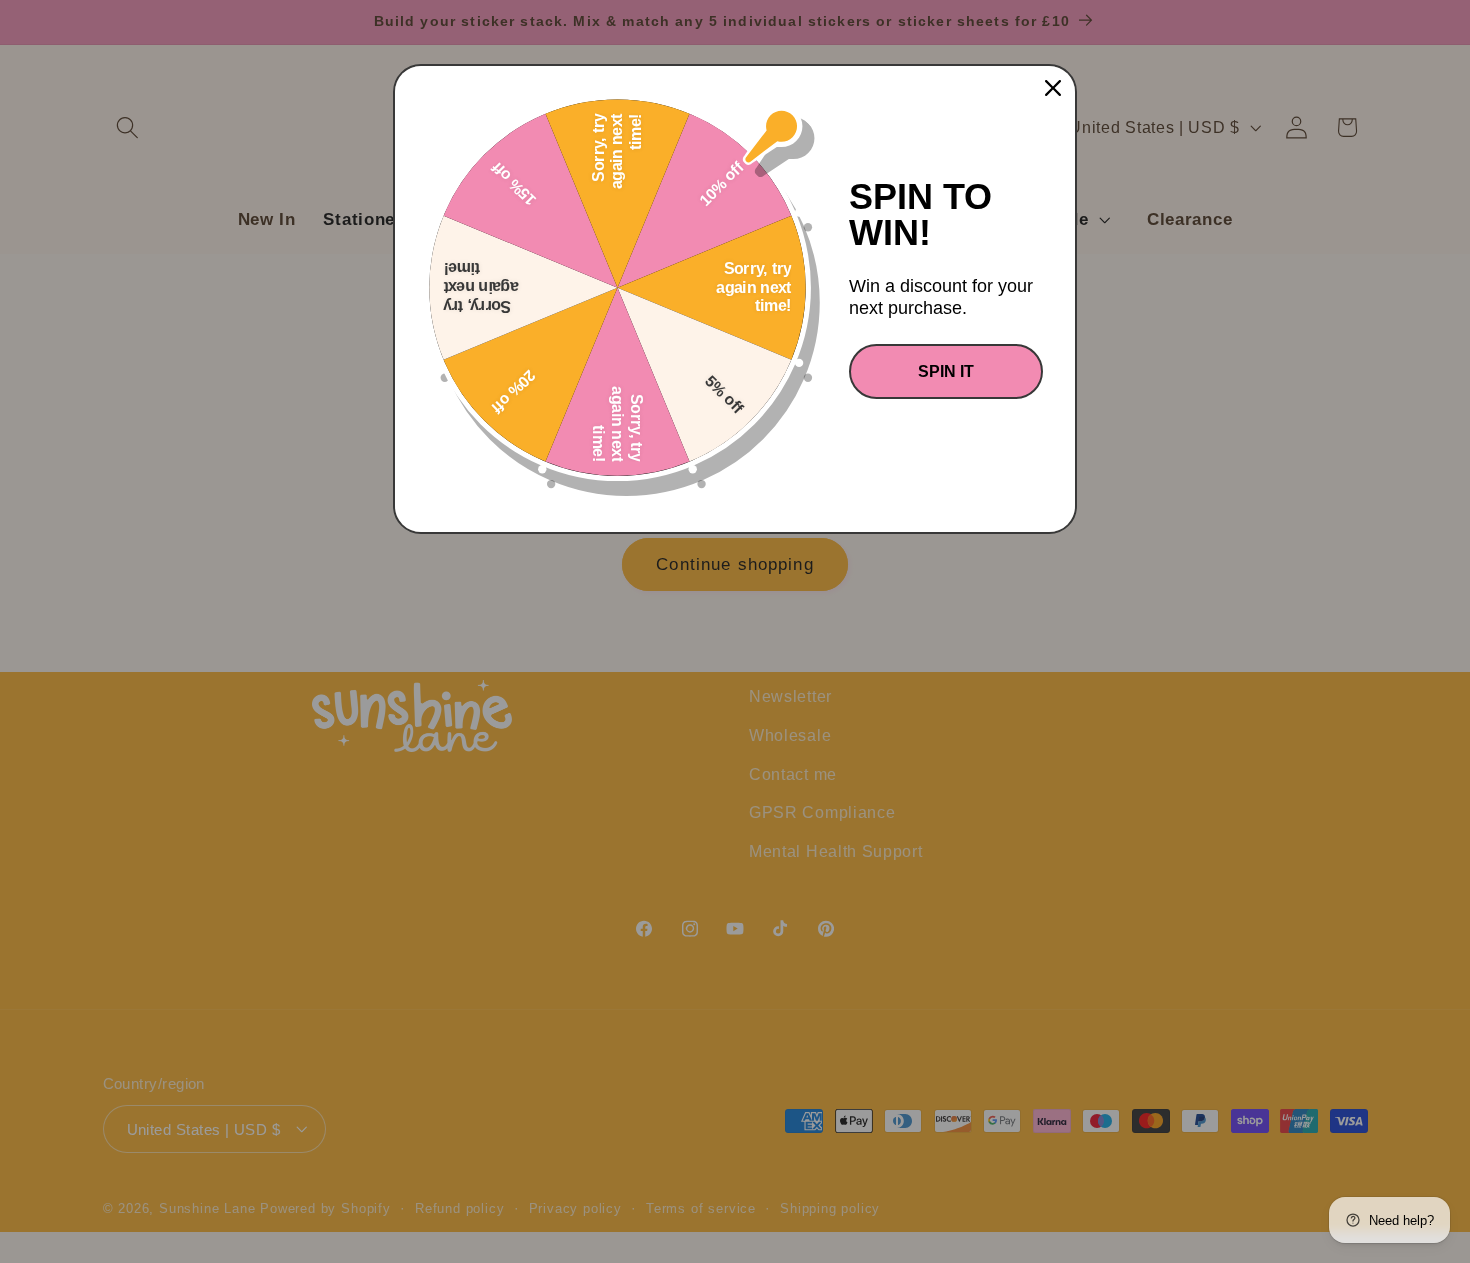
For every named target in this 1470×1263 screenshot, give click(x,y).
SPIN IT (946, 371)
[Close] (1053, 88)
